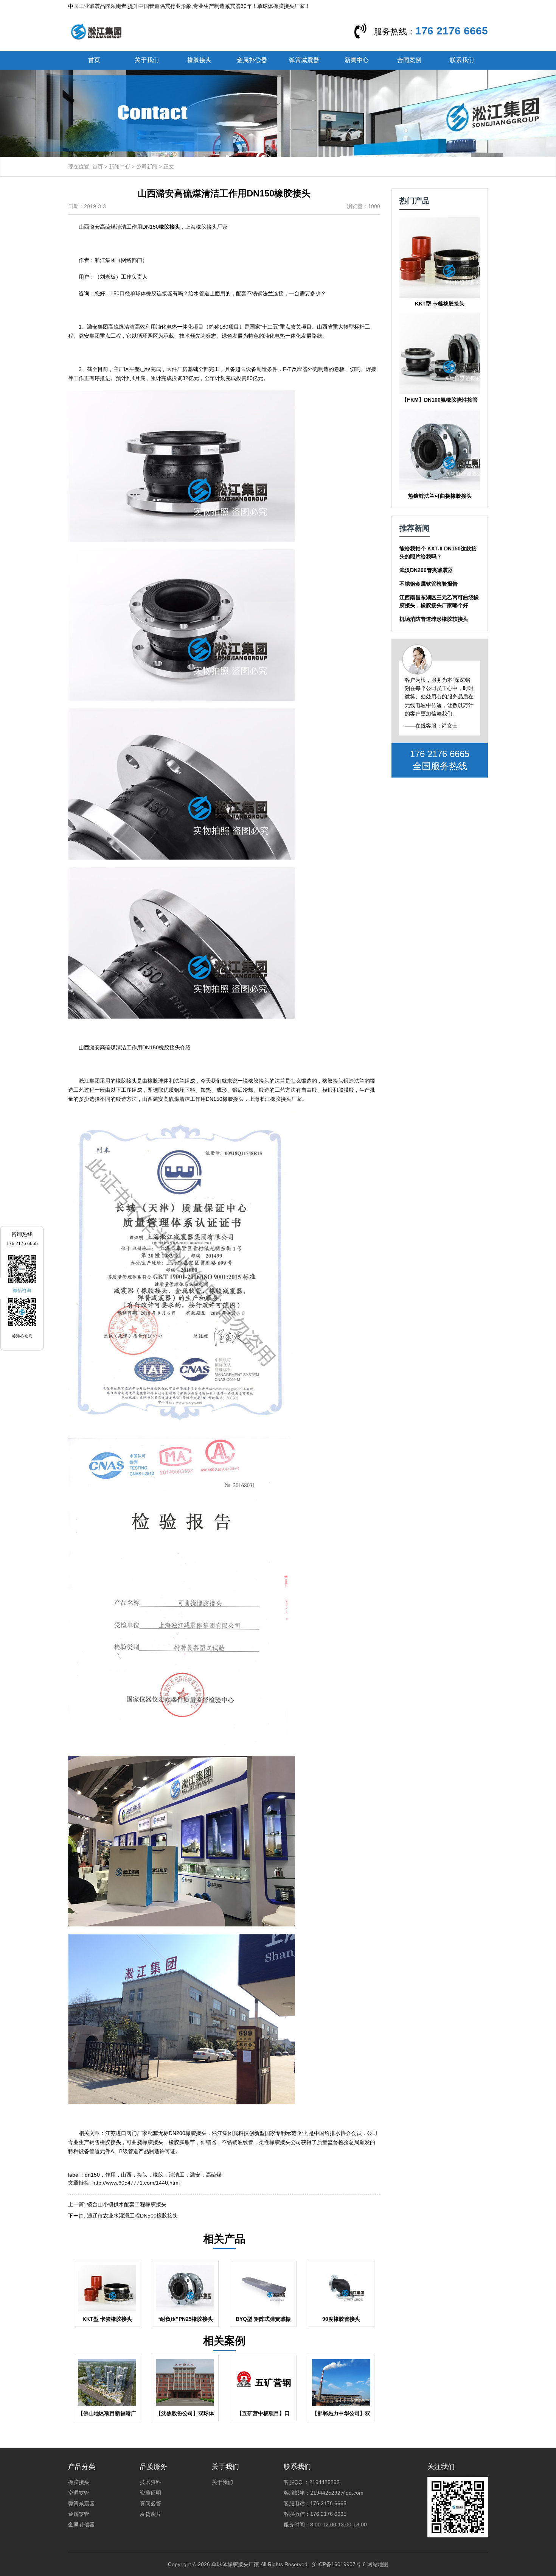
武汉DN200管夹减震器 (426, 570)
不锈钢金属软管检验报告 (429, 584)
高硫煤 (214, 2175)
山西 (126, 2175)
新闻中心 (357, 60)
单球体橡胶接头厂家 (235, 2564)
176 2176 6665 (452, 31)
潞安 (195, 2175)
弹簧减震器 (304, 60)
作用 (110, 2175)
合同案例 (409, 60)
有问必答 (151, 2503)
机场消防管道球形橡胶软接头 (434, 619)
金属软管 (79, 2514)
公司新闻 (147, 167)
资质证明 (151, 2493)
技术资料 (151, 2482)
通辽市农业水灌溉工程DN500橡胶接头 (132, 2216)
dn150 (92, 2175)
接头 (142, 2175)
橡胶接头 (199, 60)
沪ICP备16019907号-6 (339, 2564)
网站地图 (378, 2564)
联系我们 (462, 60)
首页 (94, 60)
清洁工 (177, 2175)
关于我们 (147, 60)
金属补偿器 (252, 60)
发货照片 (151, 2514)
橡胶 (158, 2175)
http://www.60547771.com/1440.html (136, 2183)
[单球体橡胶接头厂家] (96, 31)
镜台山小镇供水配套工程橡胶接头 (127, 2204)
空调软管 (79, 2493)
